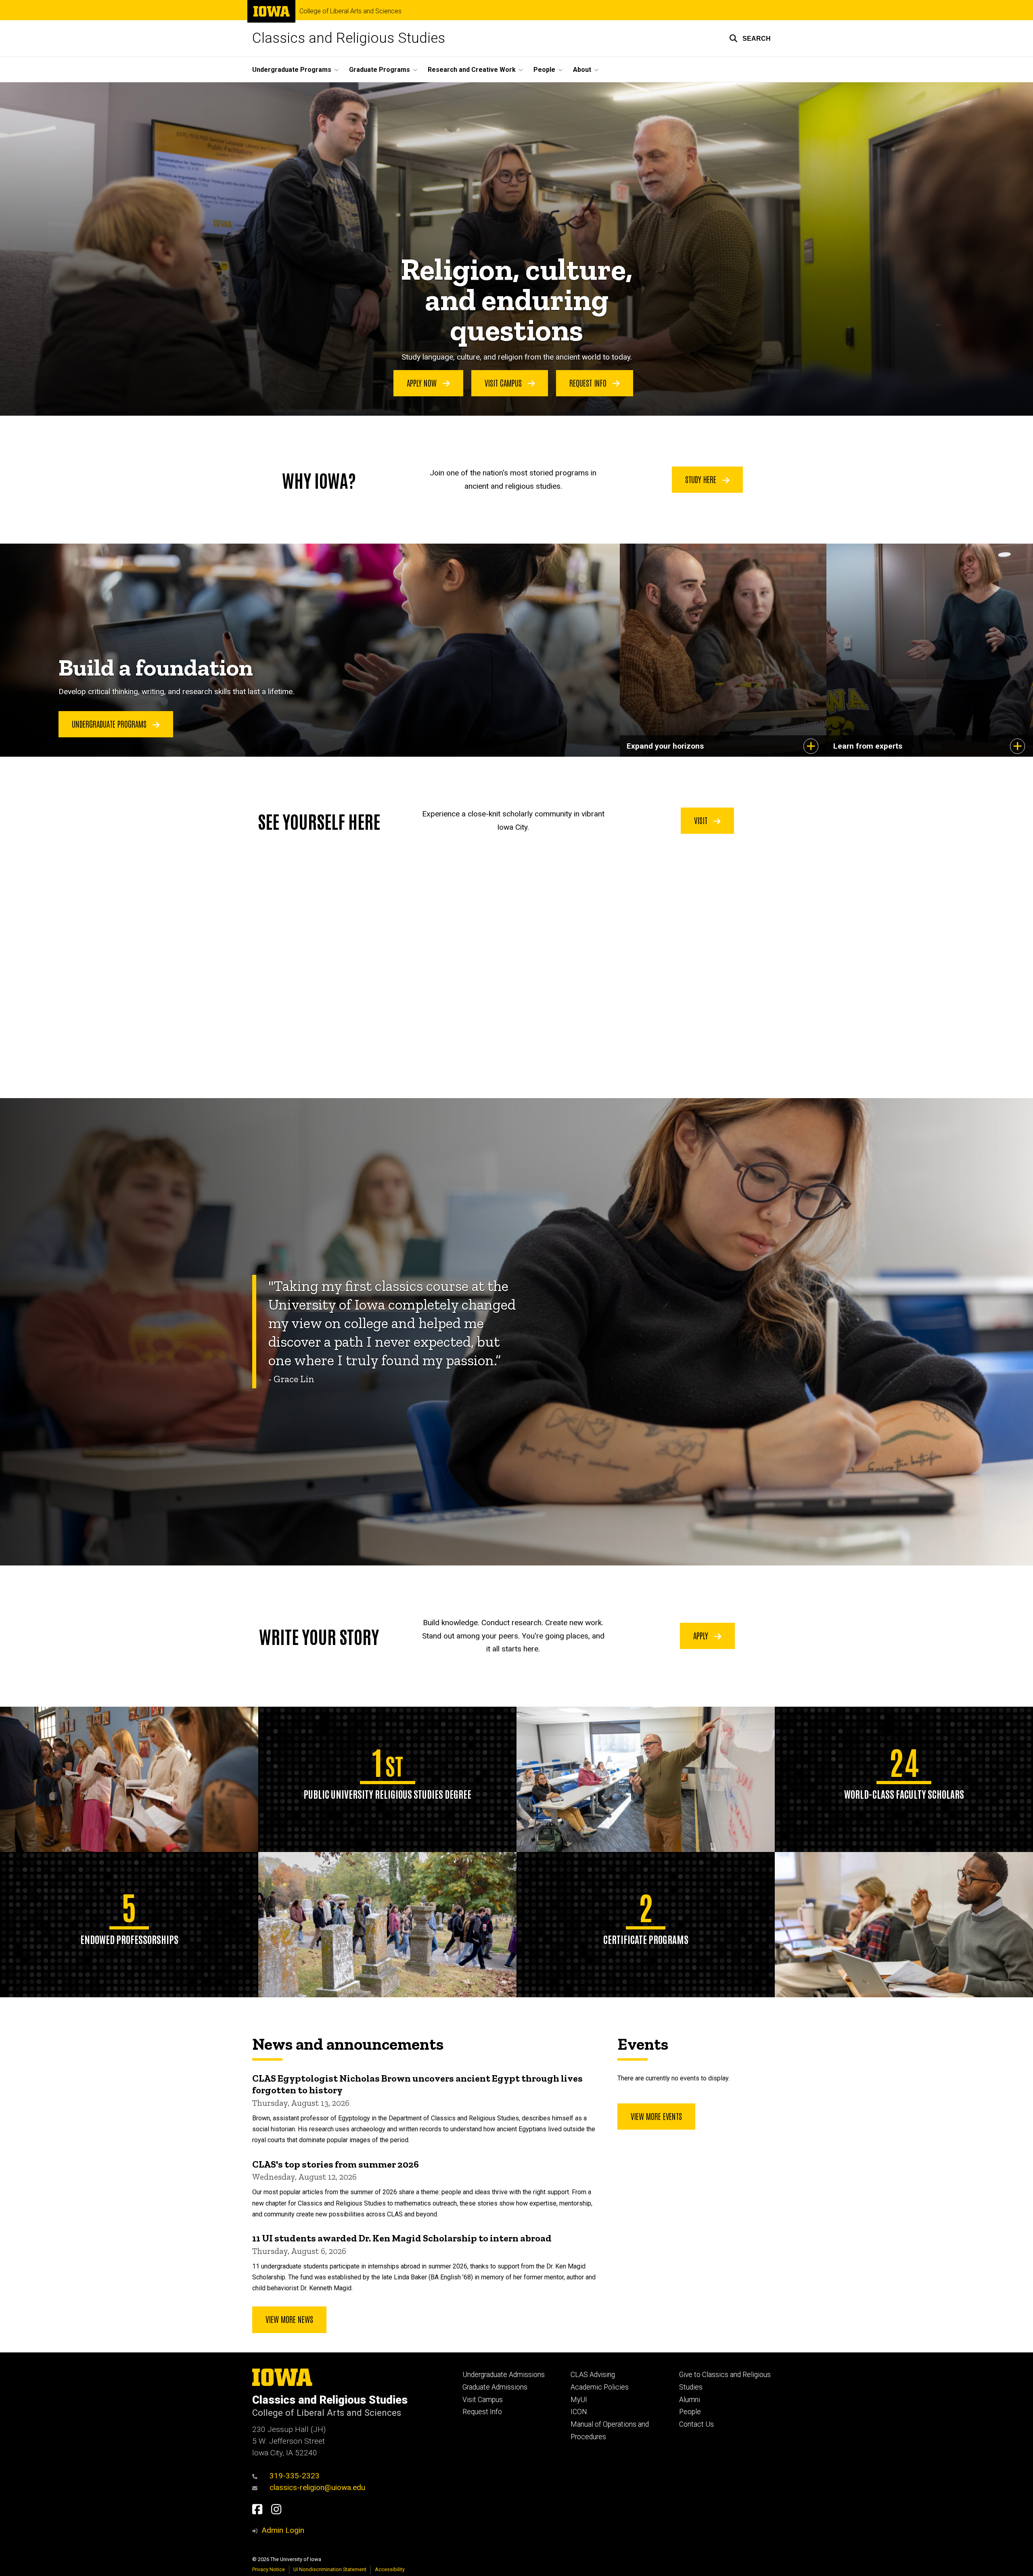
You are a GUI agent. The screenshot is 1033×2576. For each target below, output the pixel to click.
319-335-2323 (295, 2476)
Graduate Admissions (495, 2387)
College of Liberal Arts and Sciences (350, 11)
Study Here (702, 479)
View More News (289, 2319)
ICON (579, 2412)
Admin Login (283, 2530)
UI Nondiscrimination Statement (330, 2569)
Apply (702, 1635)
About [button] (582, 70)
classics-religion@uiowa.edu (317, 2487)
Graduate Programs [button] (380, 70)
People (690, 2412)
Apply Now (423, 383)
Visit (702, 820)
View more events (656, 2116)
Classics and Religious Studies (349, 38)
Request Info (589, 383)
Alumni (690, 2400)
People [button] (544, 70)
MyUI (579, 2400)
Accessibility (390, 2569)
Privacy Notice (269, 2569)
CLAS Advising (593, 2375)
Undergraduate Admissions (504, 2375)
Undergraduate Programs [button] (292, 70)
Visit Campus (504, 383)
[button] (750, 38)
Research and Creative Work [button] (472, 70)
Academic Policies (600, 2387)
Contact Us (696, 2424)
